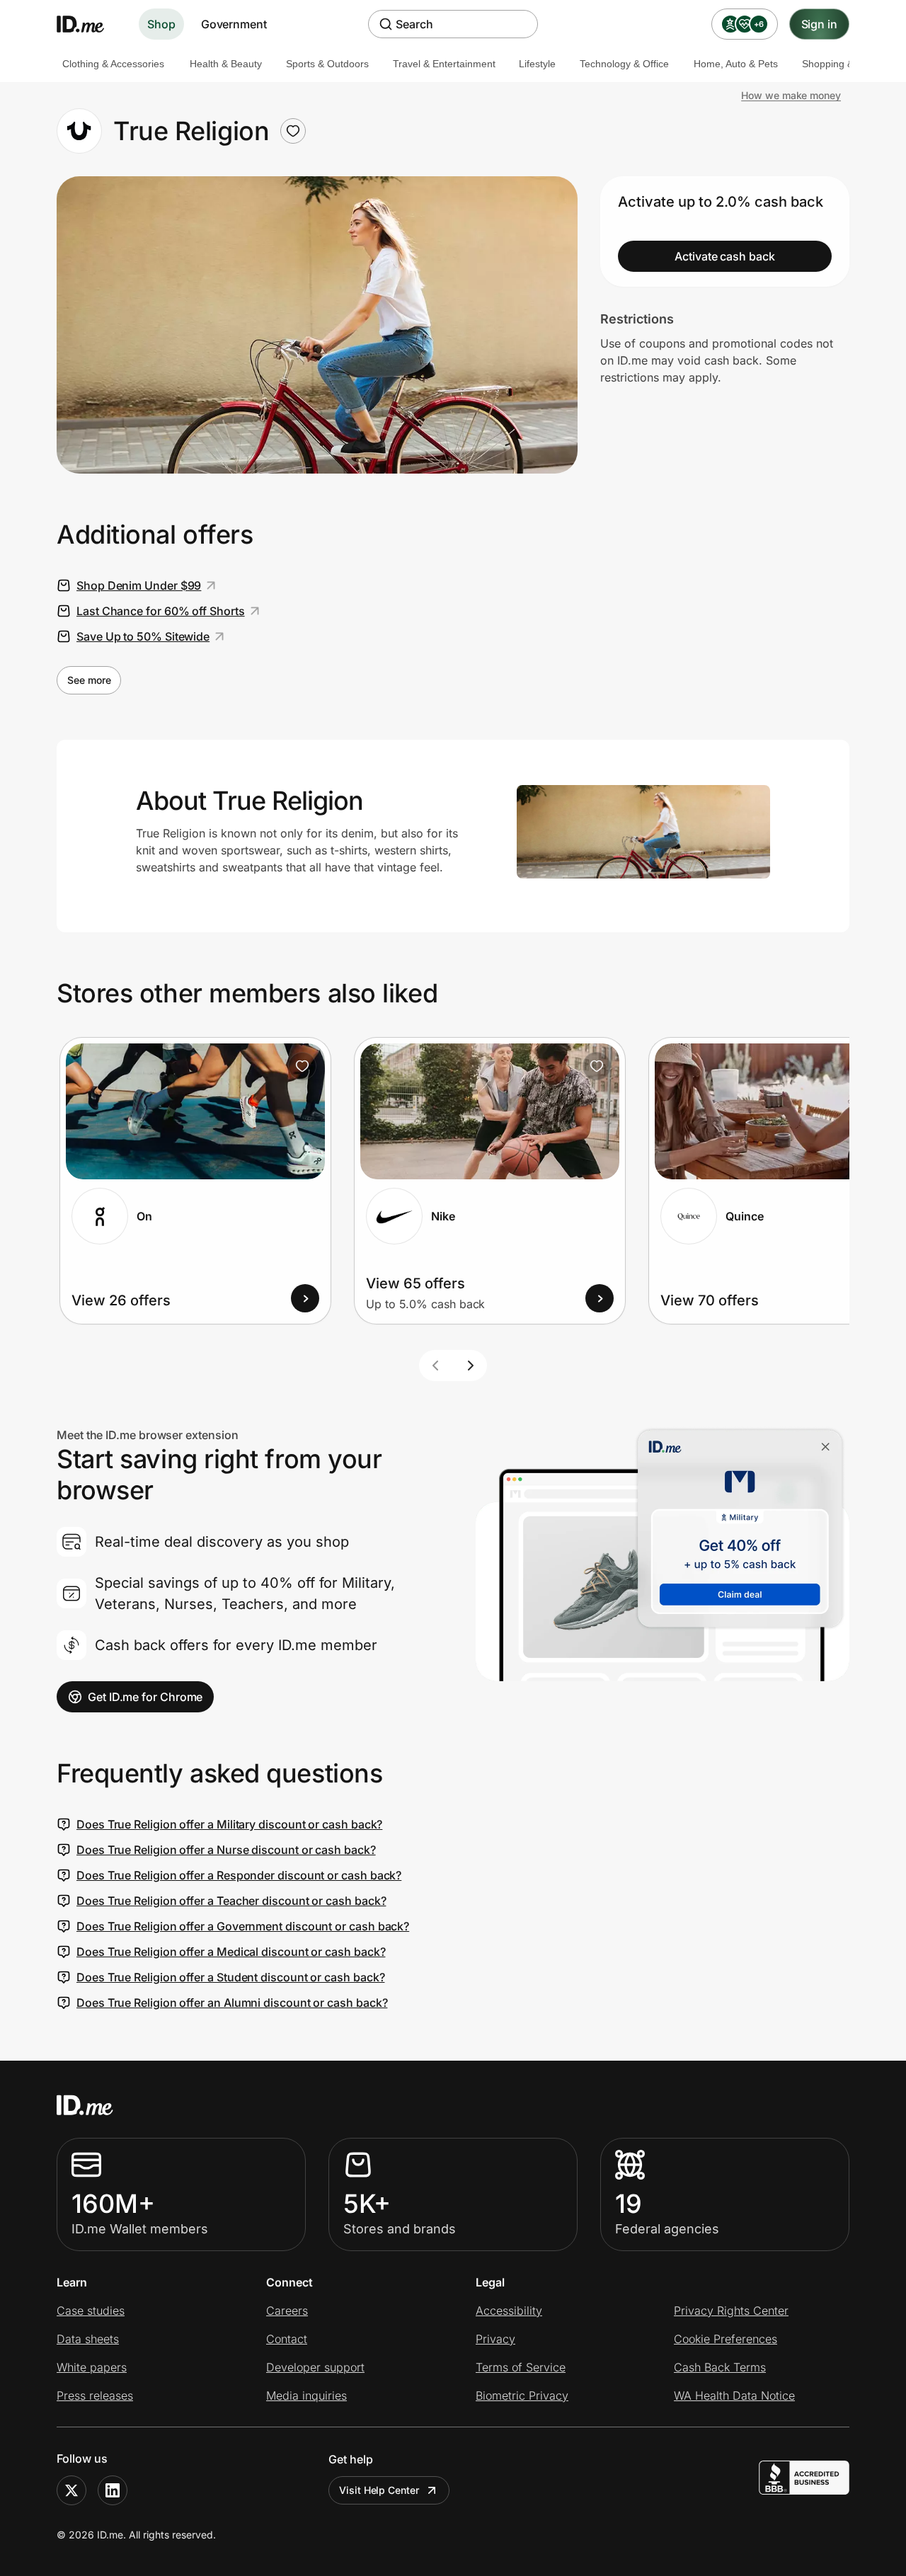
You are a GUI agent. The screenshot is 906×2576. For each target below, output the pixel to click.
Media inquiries (306, 2395)
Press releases (95, 2395)
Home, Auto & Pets (736, 64)
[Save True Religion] (293, 131)
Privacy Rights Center (731, 2311)
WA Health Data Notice (734, 2395)
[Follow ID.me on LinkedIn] (113, 2490)
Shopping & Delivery (847, 64)
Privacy (495, 2339)
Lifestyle (537, 64)
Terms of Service (521, 2367)
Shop (161, 24)
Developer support (315, 2367)
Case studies (91, 2311)
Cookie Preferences (726, 2339)
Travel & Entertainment (444, 64)
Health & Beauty (226, 64)
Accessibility (509, 2311)
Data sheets (88, 2339)
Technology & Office (624, 64)
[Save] (302, 1066)
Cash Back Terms (720, 2367)
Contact (287, 2339)
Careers (287, 2311)
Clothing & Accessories (113, 64)
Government (234, 24)
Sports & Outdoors (327, 64)
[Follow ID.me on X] (71, 2490)
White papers (92, 2367)
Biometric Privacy (522, 2395)
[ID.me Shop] (89, 24)
